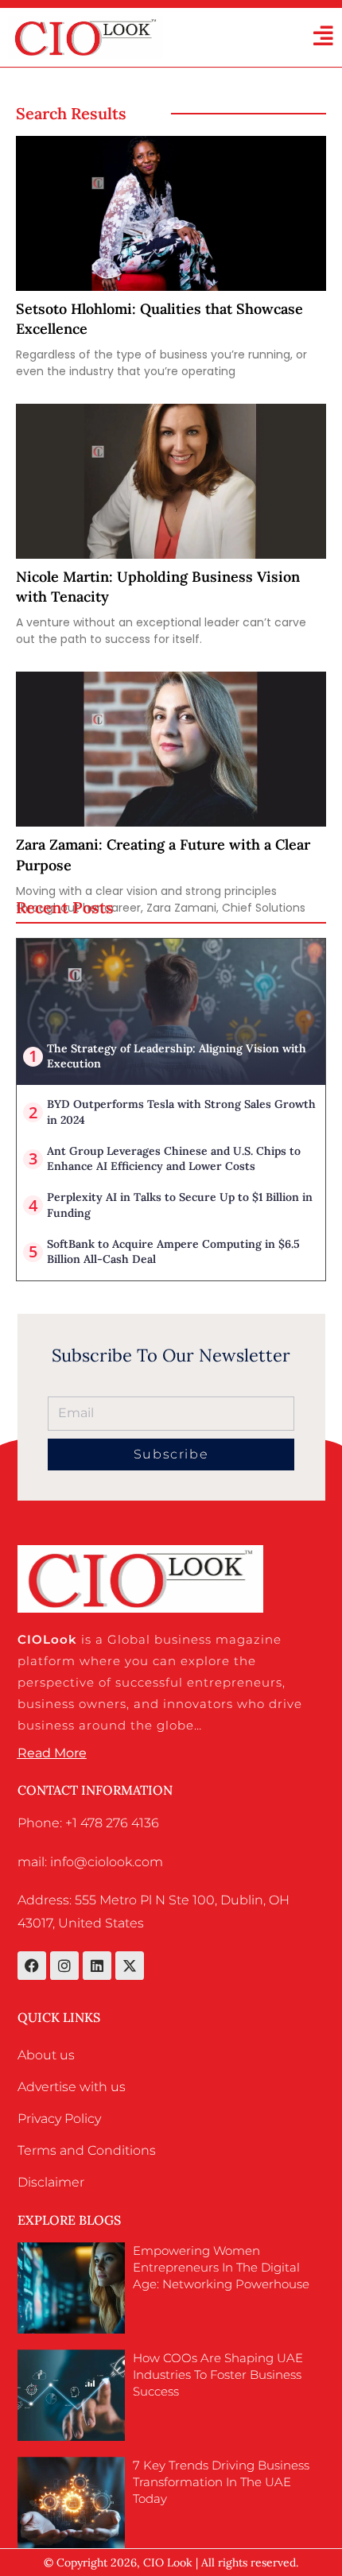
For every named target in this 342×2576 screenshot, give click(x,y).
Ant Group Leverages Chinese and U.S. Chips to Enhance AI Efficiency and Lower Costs (174, 1159)
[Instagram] (64, 1966)
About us (46, 2055)
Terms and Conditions (87, 2150)
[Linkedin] (97, 1966)
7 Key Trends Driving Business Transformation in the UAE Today (221, 2482)
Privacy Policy (59, 2119)
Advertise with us (72, 2087)
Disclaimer (51, 2182)
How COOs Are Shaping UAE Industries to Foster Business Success (218, 2375)
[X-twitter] (130, 1966)
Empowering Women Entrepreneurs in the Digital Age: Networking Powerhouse (221, 2267)
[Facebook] (32, 1966)
